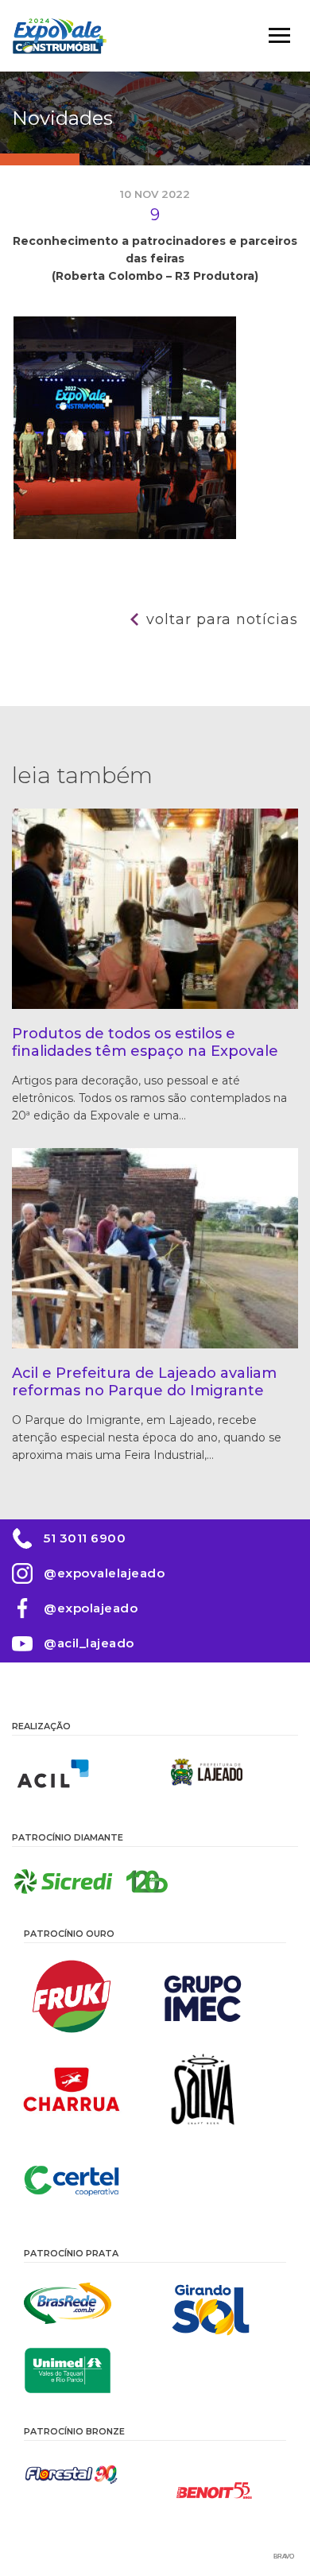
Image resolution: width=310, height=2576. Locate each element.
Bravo (284, 2557)
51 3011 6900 (85, 1538)
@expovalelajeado (104, 1573)
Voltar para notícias (222, 619)
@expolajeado (91, 1608)
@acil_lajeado (89, 1643)
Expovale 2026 (60, 36)
